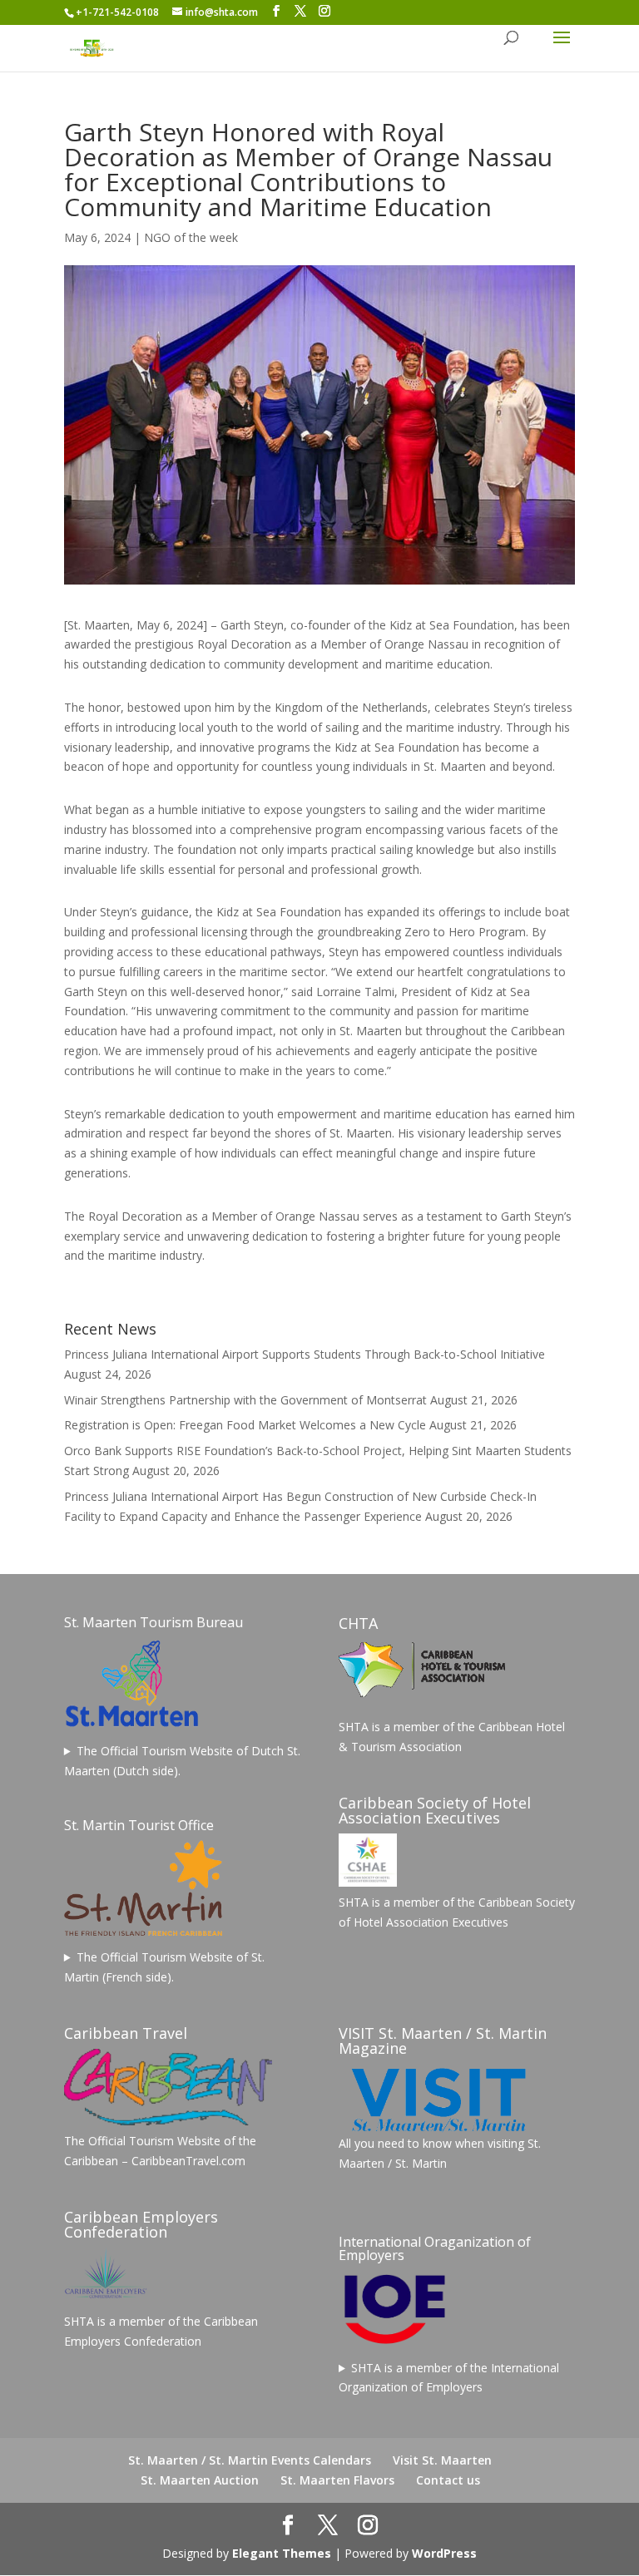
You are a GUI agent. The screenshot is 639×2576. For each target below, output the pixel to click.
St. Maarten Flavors (337, 2480)
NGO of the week (191, 237)
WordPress (444, 2553)
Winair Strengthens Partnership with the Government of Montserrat (245, 1400)
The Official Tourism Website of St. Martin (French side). (164, 1967)
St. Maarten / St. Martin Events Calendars (250, 2460)
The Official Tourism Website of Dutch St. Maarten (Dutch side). (182, 1761)
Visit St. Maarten (442, 2460)
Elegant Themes (282, 2553)
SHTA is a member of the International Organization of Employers (449, 2378)
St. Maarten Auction (200, 2480)
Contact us (448, 2480)
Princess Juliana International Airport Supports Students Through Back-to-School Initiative (305, 1354)
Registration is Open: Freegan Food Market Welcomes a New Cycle (245, 1425)
